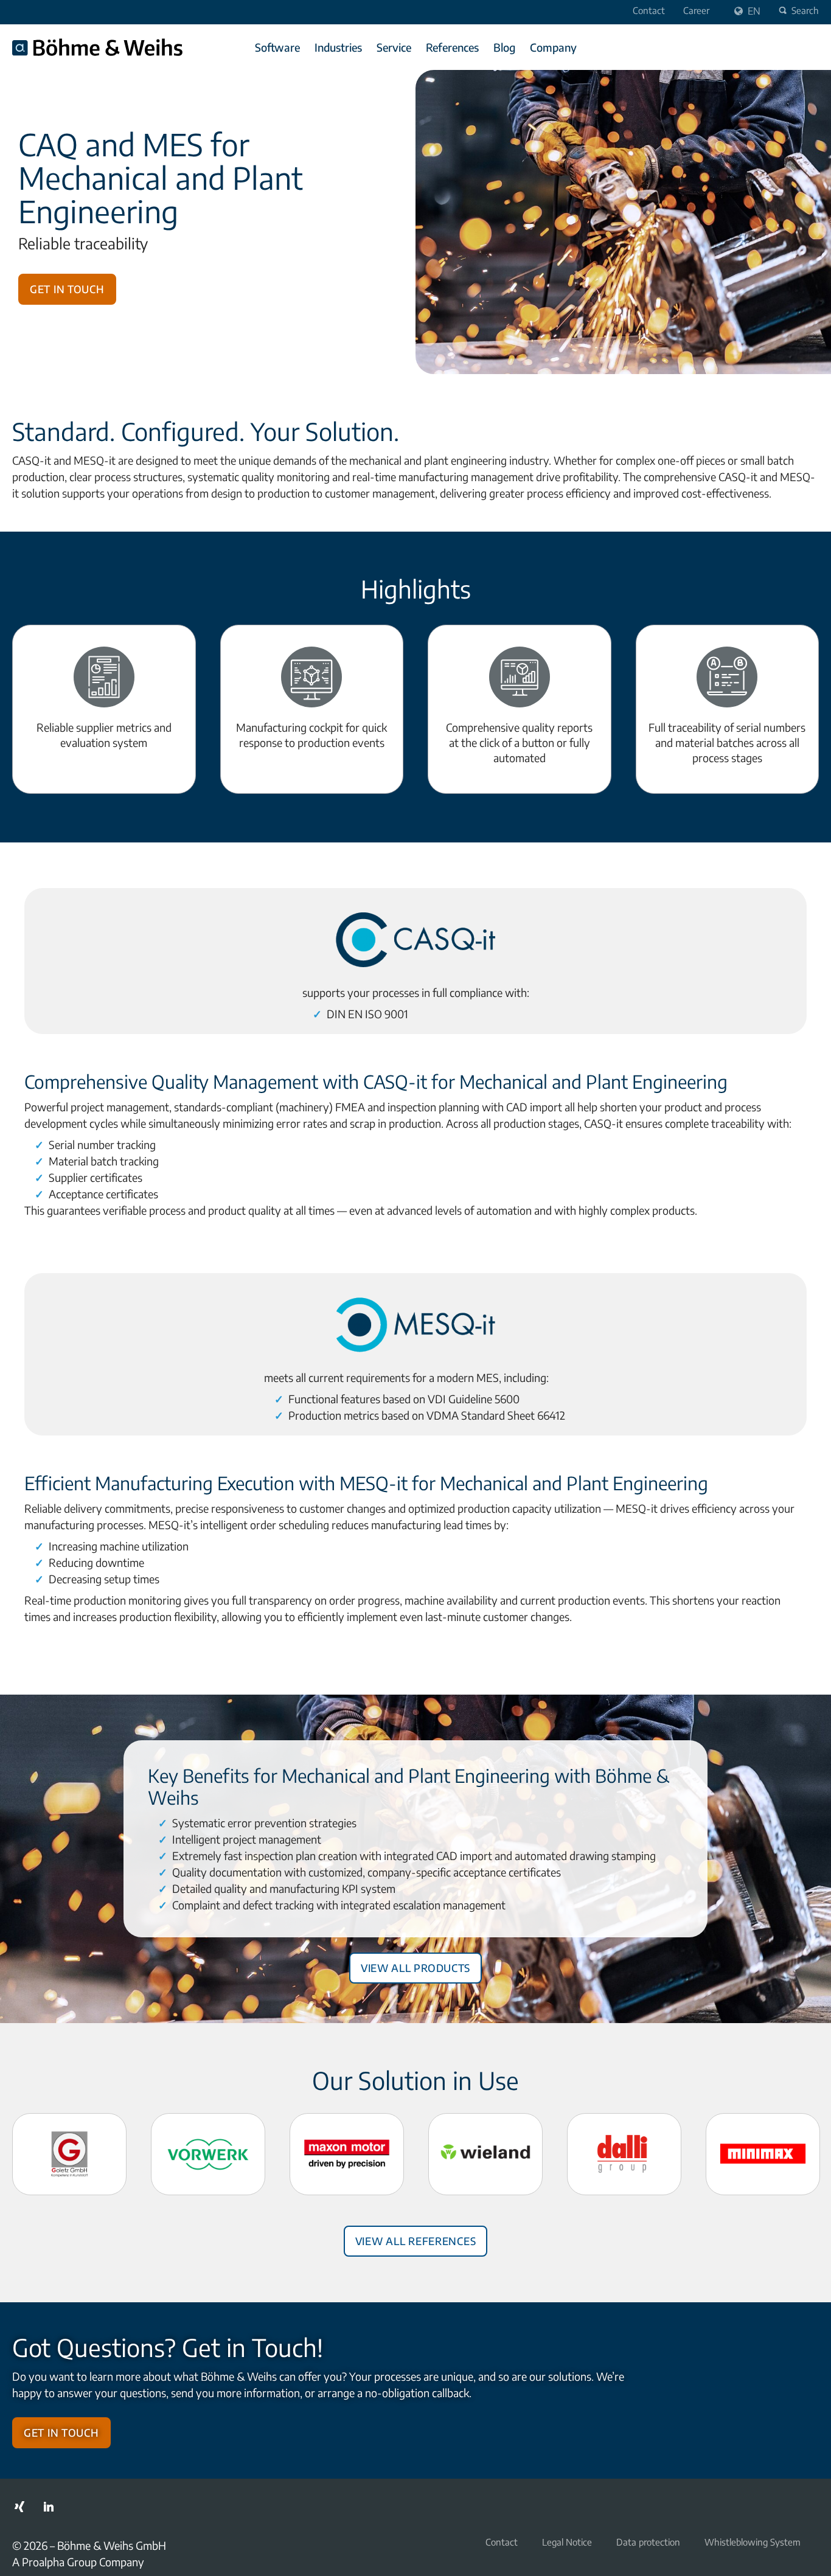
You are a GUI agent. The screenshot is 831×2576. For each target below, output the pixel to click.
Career (696, 10)
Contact (649, 10)
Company (553, 47)
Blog (504, 47)
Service (394, 47)
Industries (338, 47)
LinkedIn (49, 2507)
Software (277, 47)
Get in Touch (61, 2431)
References (452, 47)
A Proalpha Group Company (78, 2562)
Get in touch (67, 287)
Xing (19, 2507)
